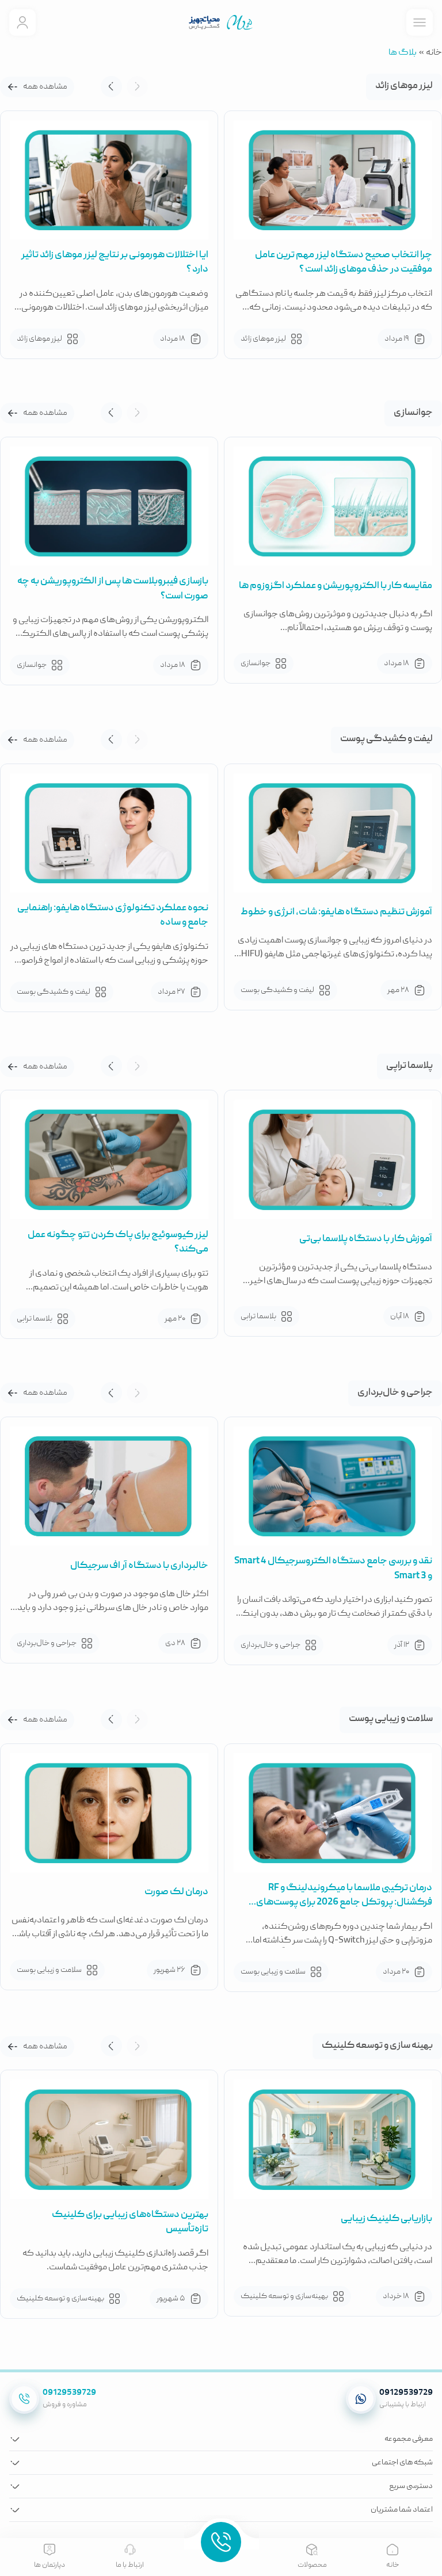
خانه (434, 53)
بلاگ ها (403, 53)
